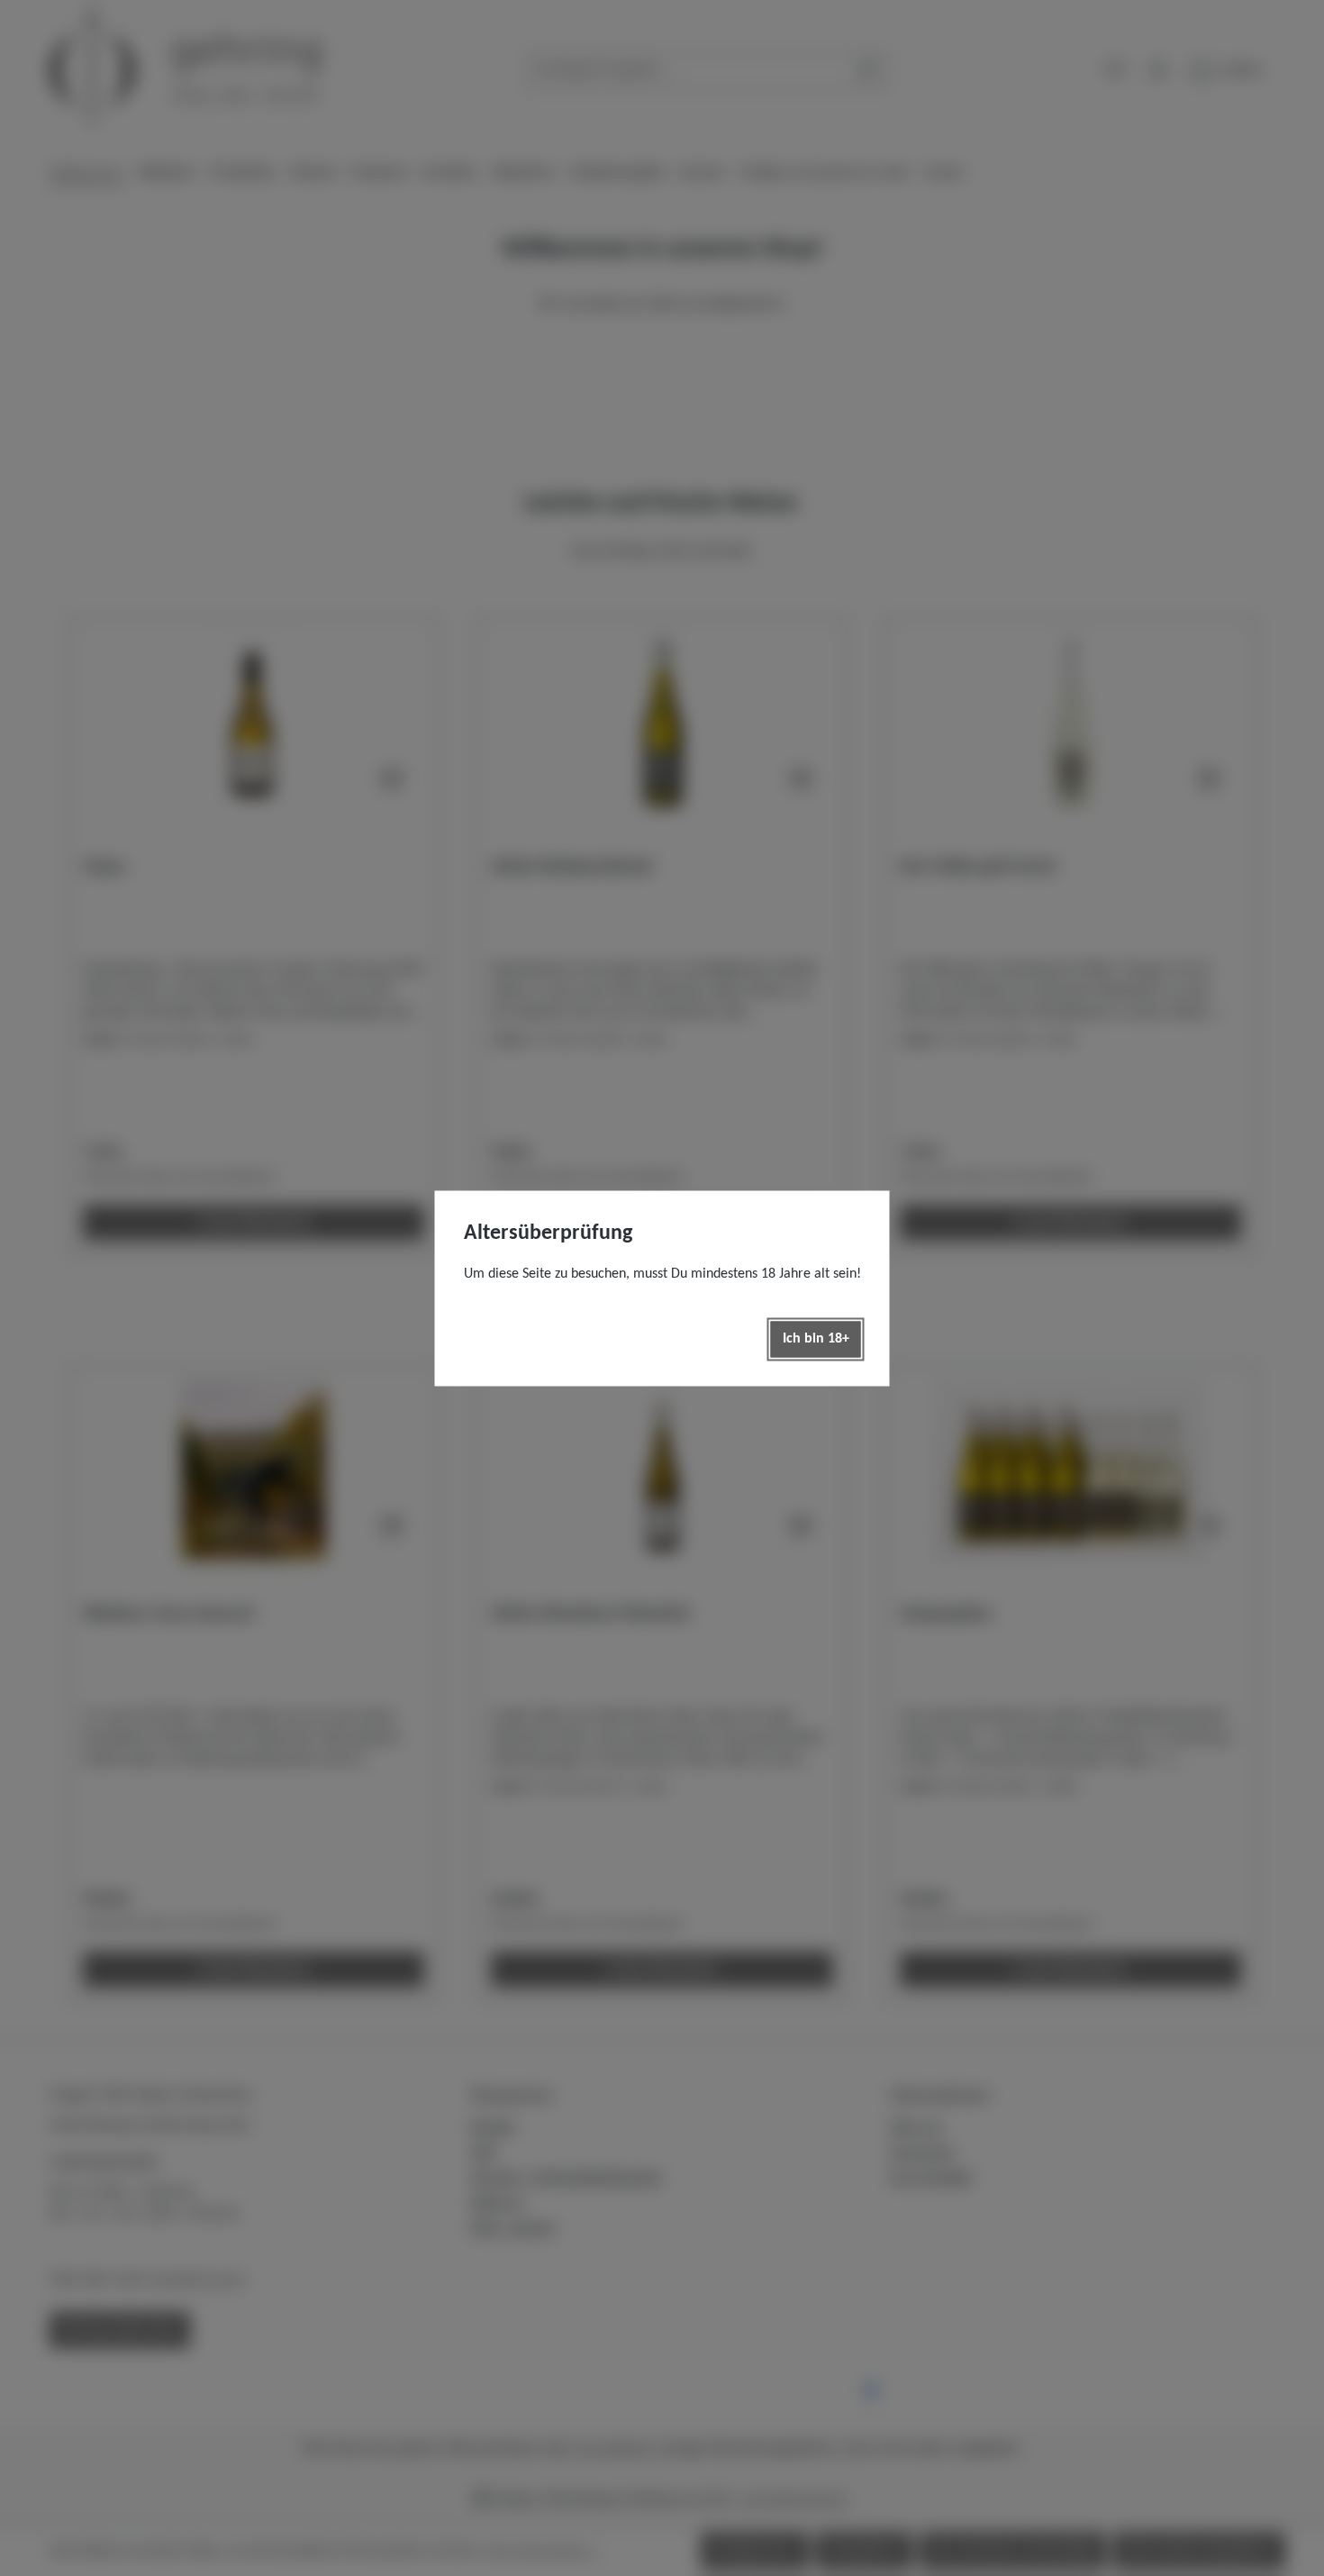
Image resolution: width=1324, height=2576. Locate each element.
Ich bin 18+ (816, 1339)
